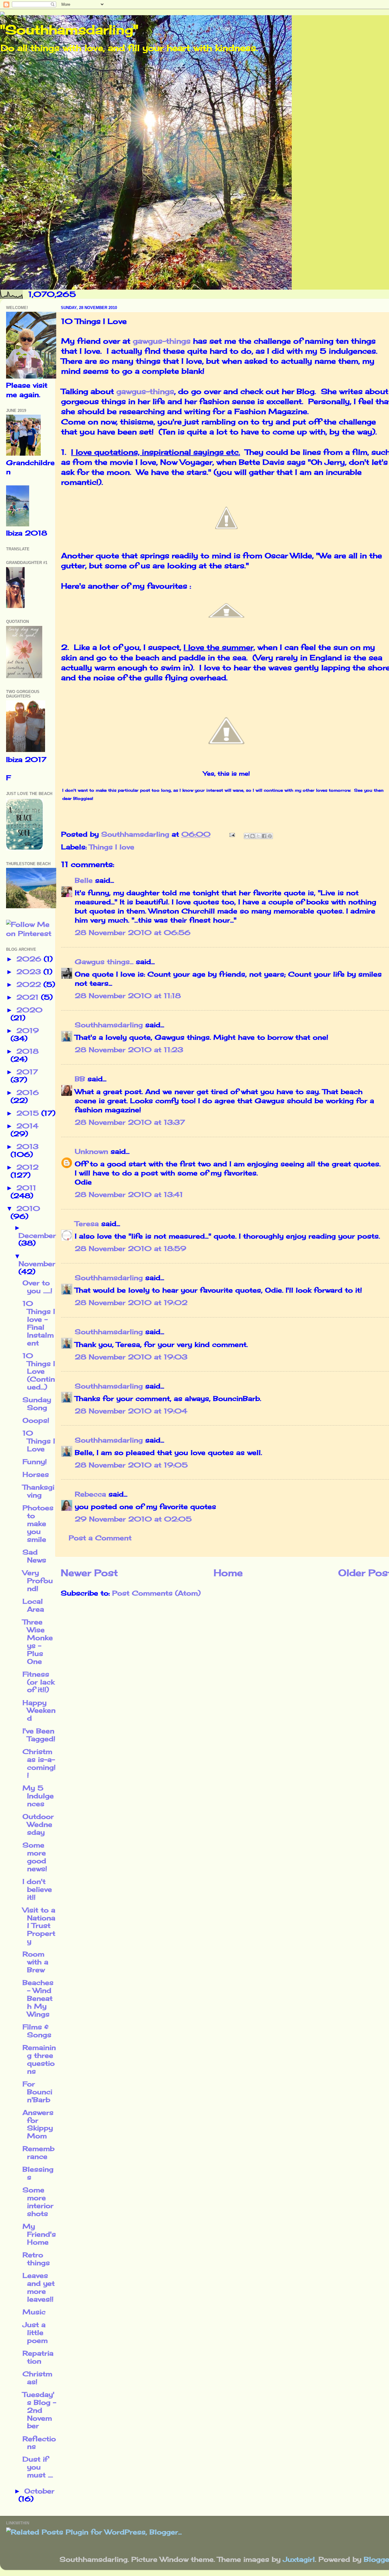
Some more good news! (35, 1857)
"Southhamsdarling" (69, 30)
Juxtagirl (299, 2559)
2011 (26, 1188)
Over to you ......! (37, 1287)
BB (80, 1079)
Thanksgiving (38, 1491)
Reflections (39, 2443)
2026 (30, 959)
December (37, 1235)
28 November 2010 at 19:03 (131, 1357)
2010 (28, 1208)
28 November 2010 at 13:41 (129, 1195)
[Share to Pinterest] (270, 836)
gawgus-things (162, 341)
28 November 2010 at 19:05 (131, 1465)
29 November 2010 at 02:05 (133, 1519)
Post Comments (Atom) (156, 1593)
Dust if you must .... (38, 2467)
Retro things (36, 2259)
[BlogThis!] (253, 836)
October (39, 2491)
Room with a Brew (35, 1962)
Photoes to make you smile (38, 1524)
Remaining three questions (39, 2059)
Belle (84, 880)
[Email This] (247, 836)
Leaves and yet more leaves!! (39, 2287)
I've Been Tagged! (39, 1735)
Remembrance (38, 2153)
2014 (27, 1126)
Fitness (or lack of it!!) (39, 1682)
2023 (30, 972)
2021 (29, 997)
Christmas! (37, 2378)
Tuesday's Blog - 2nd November (39, 2410)
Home (228, 1573)
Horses (36, 1474)
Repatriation (38, 2357)
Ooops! (36, 1420)
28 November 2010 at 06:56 (133, 933)
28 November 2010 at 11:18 (128, 996)
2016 (28, 1093)
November (37, 1264)
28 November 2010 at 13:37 (130, 1122)
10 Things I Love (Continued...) (39, 1371)
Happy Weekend (39, 1711)
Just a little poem (35, 2333)
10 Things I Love (39, 1441)
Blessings (38, 2173)
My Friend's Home (39, 2234)
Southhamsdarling (109, 1025)
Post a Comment (100, 1538)
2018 (28, 1051)
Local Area (33, 1605)
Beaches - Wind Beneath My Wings (38, 1998)
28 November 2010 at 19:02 (131, 1303)
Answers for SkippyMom (38, 2124)
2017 (27, 1072)
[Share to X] (258, 836)
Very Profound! (38, 1581)
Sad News (34, 1556)
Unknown (91, 1151)
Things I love (112, 847)
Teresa (87, 1224)
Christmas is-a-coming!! (39, 1763)
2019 (28, 1031)
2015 (29, 1113)
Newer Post (89, 1573)
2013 (28, 1147)
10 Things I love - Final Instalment (39, 1323)
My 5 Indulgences (38, 1796)
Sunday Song (37, 1404)
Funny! (35, 1462)
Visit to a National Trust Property (39, 1926)
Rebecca (90, 1494)
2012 (28, 1167)
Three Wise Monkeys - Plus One (38, 1642)
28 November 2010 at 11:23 (129, 1050)
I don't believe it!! (37, 1889)
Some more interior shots (38, 2202)
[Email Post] (232, 834)
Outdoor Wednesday (38, 1824)
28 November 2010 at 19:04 (131, 1411)
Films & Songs (37, 2031)
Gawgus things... (104, 962)
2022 (30, 984)
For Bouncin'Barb (37, 2092)
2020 (29, 1010)
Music (34, 2312)
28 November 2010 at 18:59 (131, 1249)
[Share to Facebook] (264, 836)
